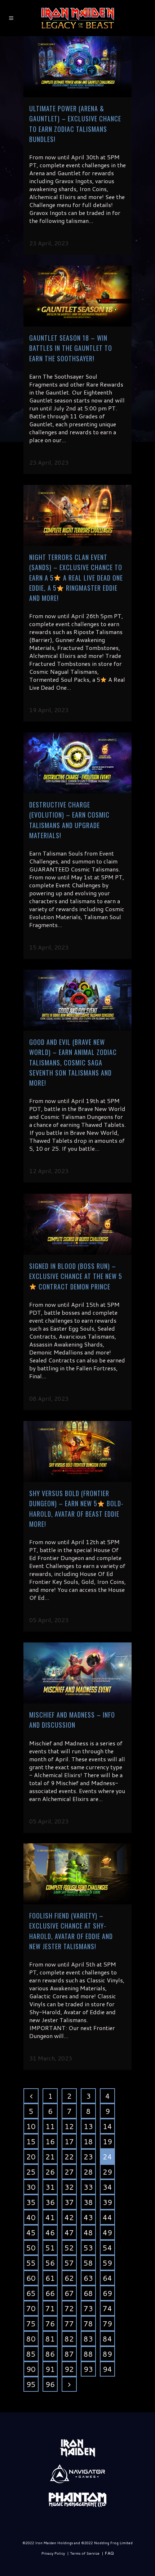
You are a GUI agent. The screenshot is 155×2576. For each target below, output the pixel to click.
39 (107, 2202)
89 (107, 2354)
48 (88, 2232)
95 (31, 2384)
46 (50, 2232)
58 (88, 2263)
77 (69, 2323)
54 (107, 2248)
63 (88, 2278)
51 (50, 2248)
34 (107, 2187)
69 (107, 2293)
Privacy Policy (53, 2553)
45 (31, 2232)
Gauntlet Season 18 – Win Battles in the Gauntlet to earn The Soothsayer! (71, 348)
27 (69, 2172)
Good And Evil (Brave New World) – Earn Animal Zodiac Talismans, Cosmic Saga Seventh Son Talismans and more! (73, 1062)
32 (69, 2187)
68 (88, 2293)
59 (107, 2263)
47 (69, 2232)
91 (50, 2369)
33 (88, 2187)
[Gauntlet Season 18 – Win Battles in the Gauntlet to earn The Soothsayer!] (77, 296)
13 (88, 2126)
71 (50, 2308)
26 (50, 2172)
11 (50, 2126)
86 (50, 2354)
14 (107, 2126)
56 (50, 2263)
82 (69, 2339)
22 (69, 2157)
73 (88, 2308)
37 (69, 2202)
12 (69, 2126)
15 (31, 2141)
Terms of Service (85, 2553)
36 (50, 2202)
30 (31, 2187)
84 (107, 2339)
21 (50, 2157)
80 (31, 2339)
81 (50, 2339)
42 (69, 2217)
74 (107, 2308)
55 (31, 2263)
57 (69, 2263)
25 (31, 2172)
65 (31, 2293)
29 (107, 2172)
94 (107, 2369)
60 (31, 2278)
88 (88, 2354)
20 (31, 2157)
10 (31, 2126)
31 (50, 2187)
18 (88, 2141)
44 (107, 2217)
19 (107, 2141)
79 (107, 2323)
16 (50, 2141)
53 (88, 2248)
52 (69, 2248)
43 (88, 2217)
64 (107, 2278)
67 (69, 2293)
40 (31, 2217)
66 (50, 2293)
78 (88, 2323)
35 (31, 2202)
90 (31, 2369)
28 (88, 2172)
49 (107, 2232)
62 (69, 2278)
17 (69, 2141)
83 (88, 2339)
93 (88, 2369)
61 (50, 2278)
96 (50, 2384)
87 (69, 2354)
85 (31, 2354)
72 (69, 2308)
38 (88, 2202)
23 (88, 2157)
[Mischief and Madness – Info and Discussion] (77, 1673)
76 (50, 2323)
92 (69, 2369)
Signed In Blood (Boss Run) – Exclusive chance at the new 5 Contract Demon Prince (76, 1276)
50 (31, 2248)
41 (50, 2217)
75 (31, 2323)
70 (31, 2308)
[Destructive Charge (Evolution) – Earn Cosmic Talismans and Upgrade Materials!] (77, 763)
